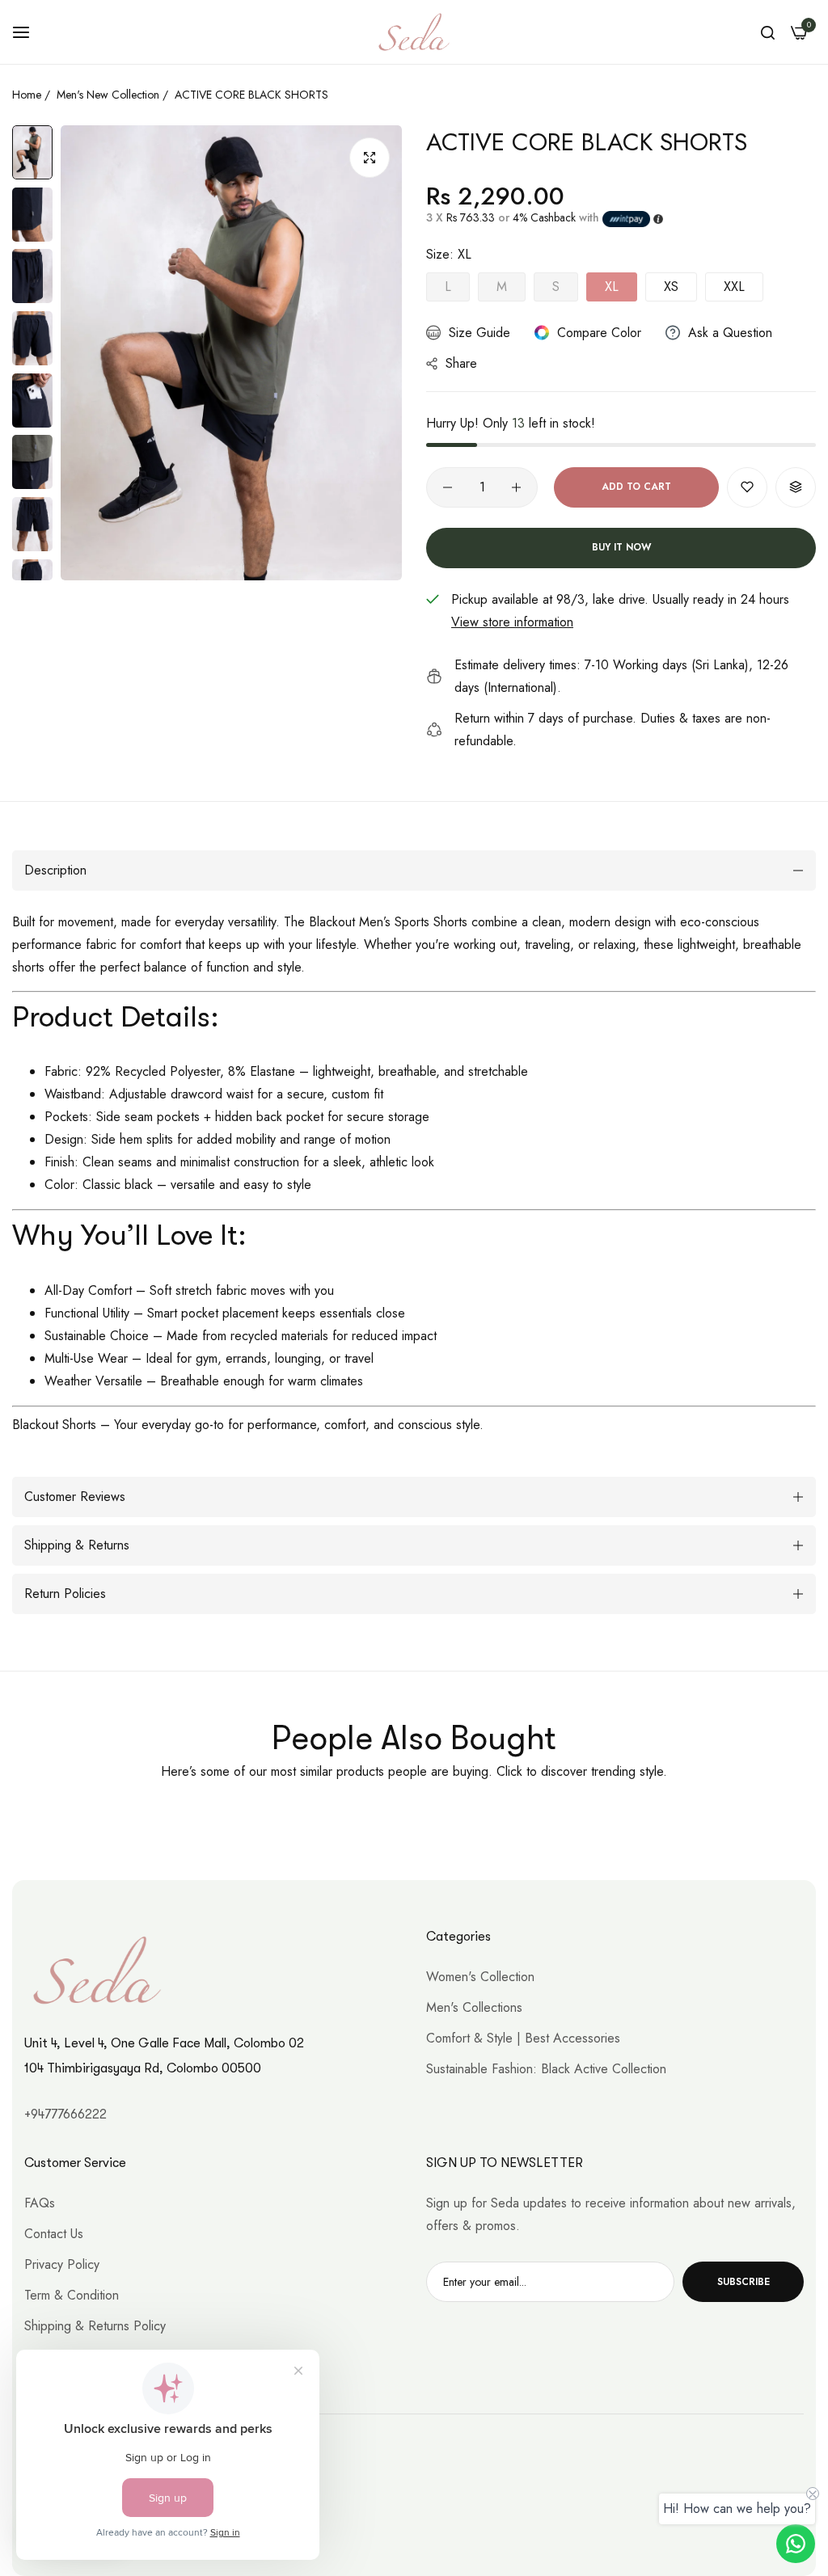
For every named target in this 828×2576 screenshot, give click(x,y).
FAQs (40, 2203)
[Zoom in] (370, 158)
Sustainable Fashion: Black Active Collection (546, 2069)
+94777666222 (65, 2114)
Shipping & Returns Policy (95, 2326)
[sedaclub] (414, 32)
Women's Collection (480, 1977)
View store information (512, 622)
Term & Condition (72, 2295)
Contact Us (54, 2234)
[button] (747, 487)
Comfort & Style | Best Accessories (523, 2038)
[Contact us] (796, 2544)
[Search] (768, 32)
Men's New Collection (108, 95)
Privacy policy (62, 2264)
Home (27, 95)
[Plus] (516, 487)
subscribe (744, 2282)
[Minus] (448, 487)
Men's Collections (474, 2007)
